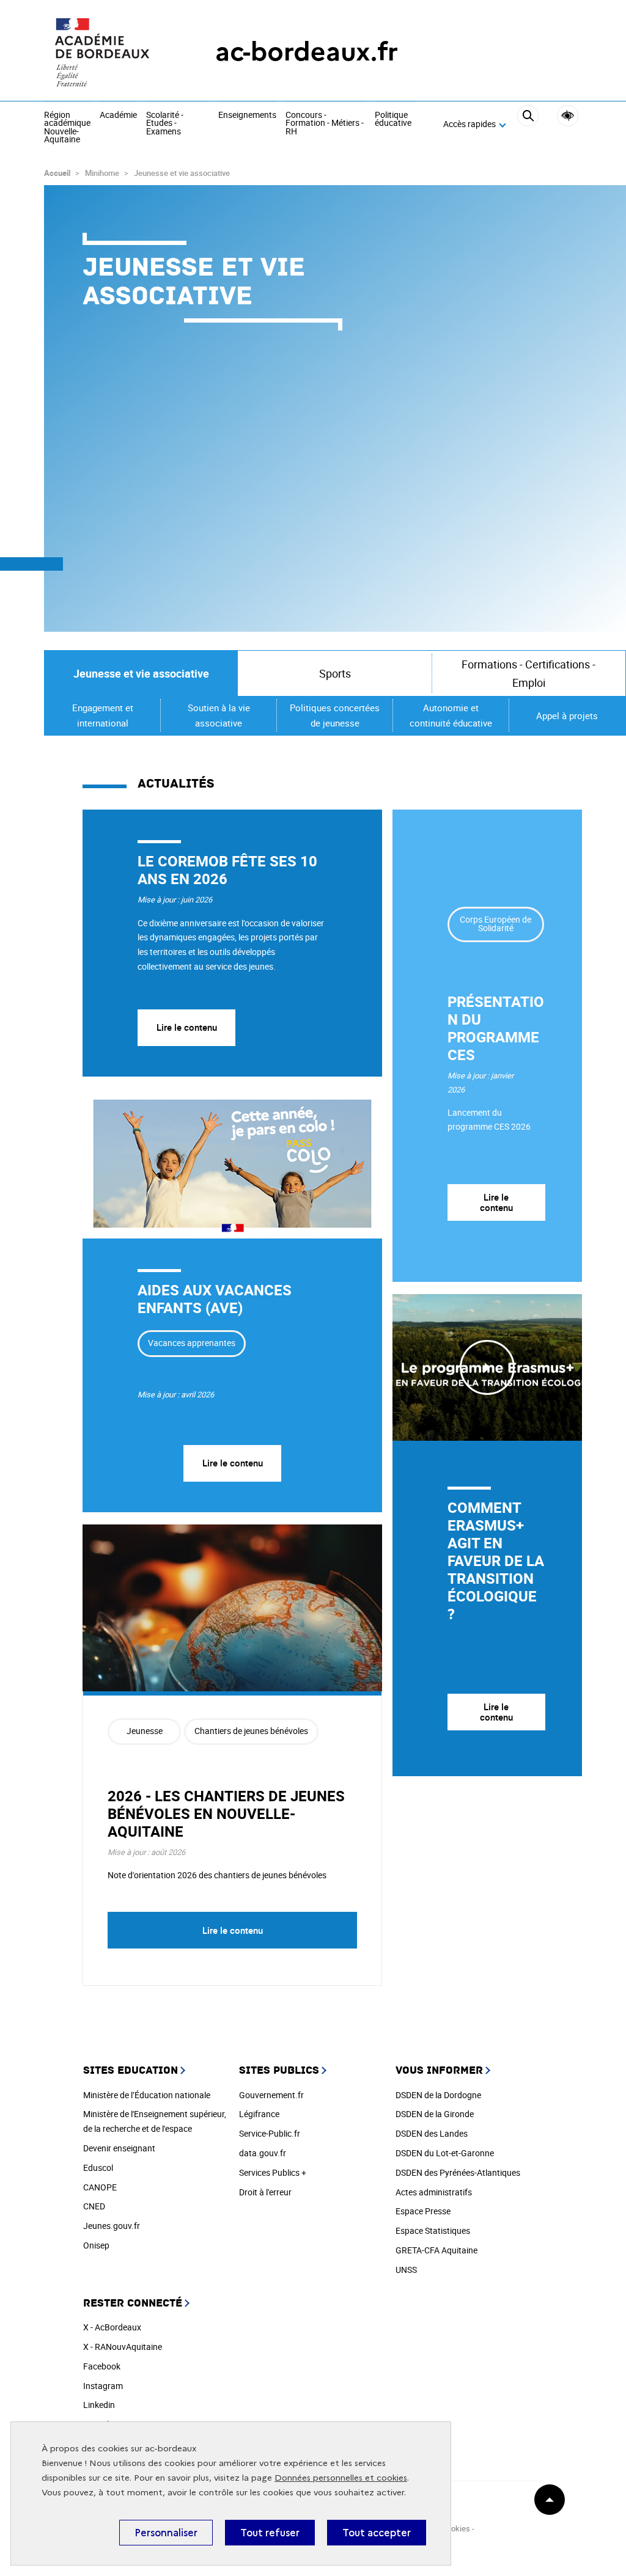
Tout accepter (377, 2533)
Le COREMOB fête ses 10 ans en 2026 (227, 870)
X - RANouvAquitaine (123, 2347)
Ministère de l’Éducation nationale (147, 2095)
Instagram (103, 2386)
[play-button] (487, 1367)
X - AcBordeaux (112, 2327)
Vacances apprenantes (192, 1343)
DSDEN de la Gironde (435, 2114)
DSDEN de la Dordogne (438, 2095)
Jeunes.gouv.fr (112, 2226)
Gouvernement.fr (271, 2095)
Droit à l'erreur (265, 2192)
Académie (118, 115)
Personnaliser (166, 2533)
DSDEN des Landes (432, 2133)
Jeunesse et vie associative (141, 673)
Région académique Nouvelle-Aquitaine (67, 128)
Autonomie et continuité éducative (451, 715)
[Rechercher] (528, 125)
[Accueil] (105, 52)
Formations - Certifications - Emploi (528, 674)
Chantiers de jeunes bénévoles (251, 1731)
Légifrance (259, 2114)
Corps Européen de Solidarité (495, 924)
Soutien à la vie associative (219, 715)
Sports (335, 673)
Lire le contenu (187, 1027)
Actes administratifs (434, 2192)
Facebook (102, 2366)
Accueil (57, 173)
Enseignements (247, 115)
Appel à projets (567, 715)
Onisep (96, 2245)
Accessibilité (568, 116)
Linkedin (99, 2405)
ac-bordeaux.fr (307, 52)
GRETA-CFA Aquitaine (436, 2250)
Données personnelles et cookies (341, 2478)
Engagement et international (103, 715)
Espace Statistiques (433, 2230)
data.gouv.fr (263, 2153)
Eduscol (98, 2168)
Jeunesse (145, 1731)
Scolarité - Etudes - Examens (165, 124)
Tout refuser (270, 2533)
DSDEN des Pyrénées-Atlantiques (458, 2172)
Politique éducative (393, 119)
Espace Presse (423, 2211)
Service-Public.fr (270, 2133)
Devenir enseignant (119, 2148)
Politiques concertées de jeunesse (335, 715)
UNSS (406, 2270)
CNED (94, 2206)
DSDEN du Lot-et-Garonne (445, 2153)
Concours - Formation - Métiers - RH (325, 124)
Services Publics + (273, 2172)
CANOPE (100, 2187)
